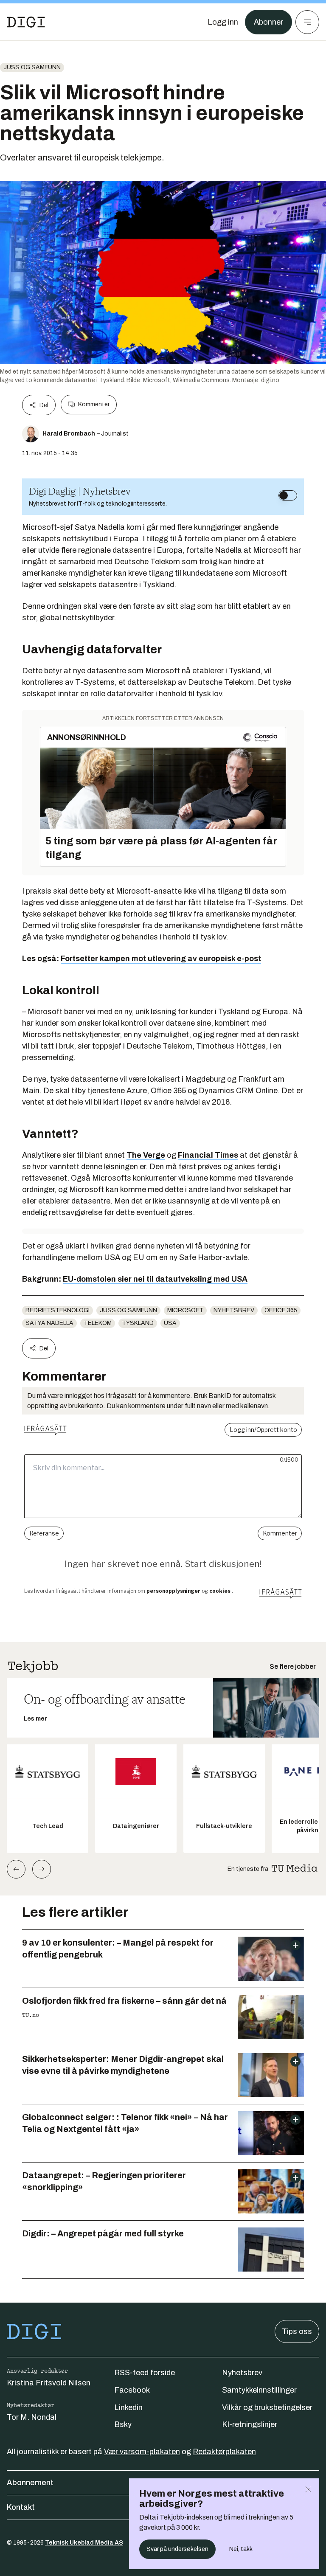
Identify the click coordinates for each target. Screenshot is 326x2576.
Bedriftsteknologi (58, 1310)
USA (170, 1323)
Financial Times (208, 1155)
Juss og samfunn (32, 67)
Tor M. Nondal (32, 2417)
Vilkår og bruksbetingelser (267, 2407)
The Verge (146, 1155)
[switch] (288, 495)
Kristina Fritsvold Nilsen (49, 2383)
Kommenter (94, 404)
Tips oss (297, 2331)
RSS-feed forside (145, 2373)
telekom (98, 1323)
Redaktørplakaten (224, 2452)
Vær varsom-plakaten (142, 2452)
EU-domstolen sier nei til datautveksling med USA (155, 1279)
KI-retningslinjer (250, 2424)
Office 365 (281, 1310)
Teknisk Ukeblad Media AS (84, 2543)
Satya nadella (49, 1323)
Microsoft (185, 1310)
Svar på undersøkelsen (177, 2549)
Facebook (132, 2390)
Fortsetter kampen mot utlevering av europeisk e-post (161, 959)
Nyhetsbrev (234, 1310)
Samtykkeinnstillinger (259, 2390)
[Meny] (307, 22)
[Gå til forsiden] (26, 22)
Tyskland (138, 1323)
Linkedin (128, 2407)
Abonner (268, 22)
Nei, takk (241, 2549)
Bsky (123, 2424)
